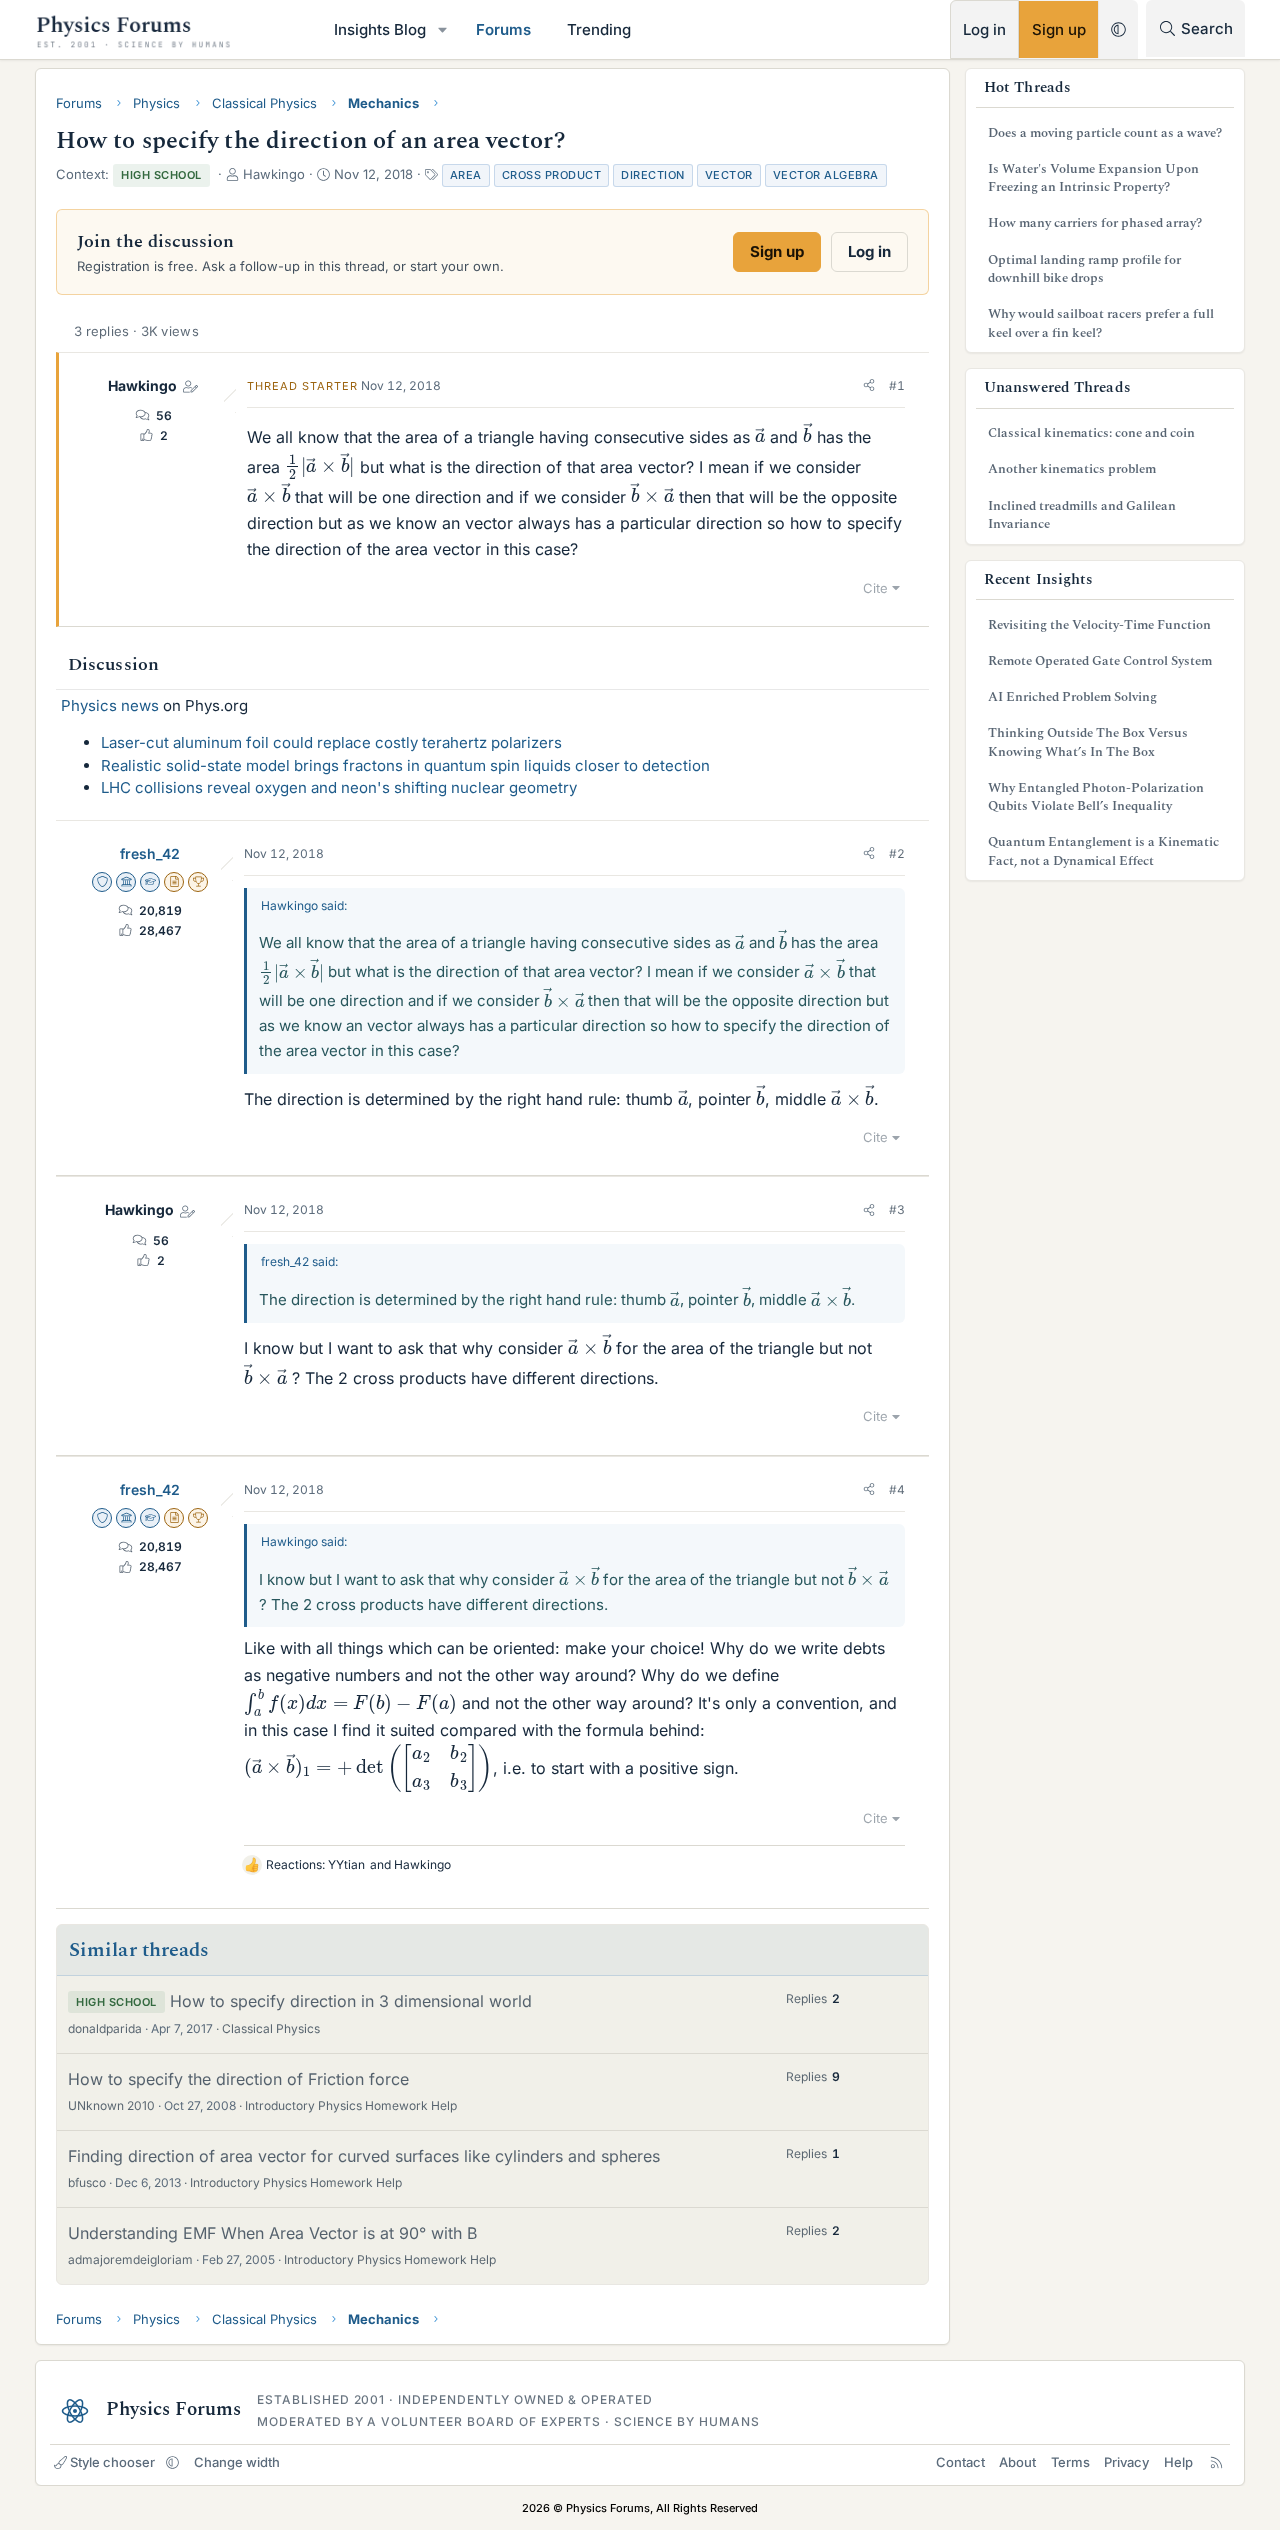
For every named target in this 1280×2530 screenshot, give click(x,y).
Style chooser (112, 2462)
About (1017, 2462)
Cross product (552, 175)
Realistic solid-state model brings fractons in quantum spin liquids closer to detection (405, 765)
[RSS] (1216, 2462)
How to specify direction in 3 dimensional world (351, 2001)
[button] (443, 29)
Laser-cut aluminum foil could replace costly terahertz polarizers (331, 742)
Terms (1070, 2462)
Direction (653, 175)
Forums (503, 29)
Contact (960, 2462)
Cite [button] (875, 588)
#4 (897, 1489)
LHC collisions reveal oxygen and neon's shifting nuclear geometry (339, 787)
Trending (599, 29)
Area (466, 175)
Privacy (1126, 2462)
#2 (897, 853)
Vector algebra (826, 175)
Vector (729, 175)
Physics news (110, 705)
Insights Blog (380, 29)
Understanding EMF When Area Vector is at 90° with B (272, 2233)
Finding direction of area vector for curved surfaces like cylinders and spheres (364, 2156)
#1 (897, 385)
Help (1178, 2462)
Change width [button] (237, 2462)
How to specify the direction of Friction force (238, 2079)
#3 (897, 1209)
